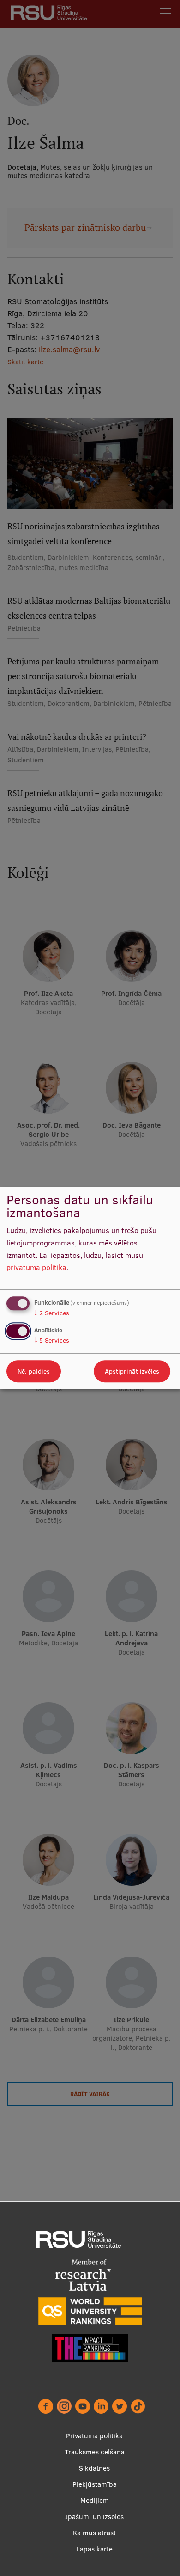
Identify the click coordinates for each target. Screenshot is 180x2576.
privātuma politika (36, 1268)
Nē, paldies (34, 1372)
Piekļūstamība (95, 2484)
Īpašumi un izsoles (94, 2517)
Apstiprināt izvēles (132, 1372)
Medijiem (95, 2500)
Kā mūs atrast (94, 2533)
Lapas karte (94, 2549)
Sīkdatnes (94, 2468)
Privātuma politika (94, 2436)
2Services (52, 1313)
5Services (52, 1341)
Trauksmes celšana (95, 2452)
